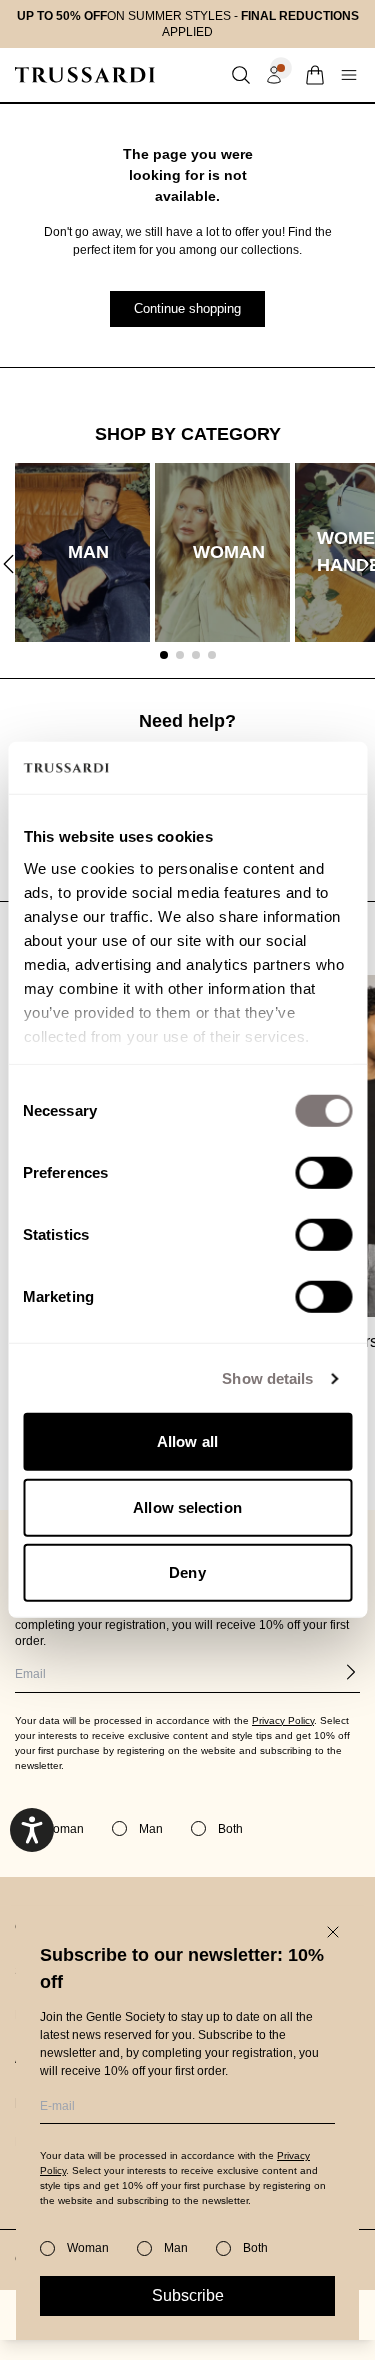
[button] (241, 75)
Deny (187, 1572)
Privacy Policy (283, 1720)
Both (255, 2248)
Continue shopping (187, 308)
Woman (88, 2248)
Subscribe (188, 2295)
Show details (267, 1378)
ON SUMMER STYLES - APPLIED (188, 24)
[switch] (323, 1173)
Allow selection (187, 1507)
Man (176, 2248)
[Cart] (315, 75)
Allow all (187, 1441)
